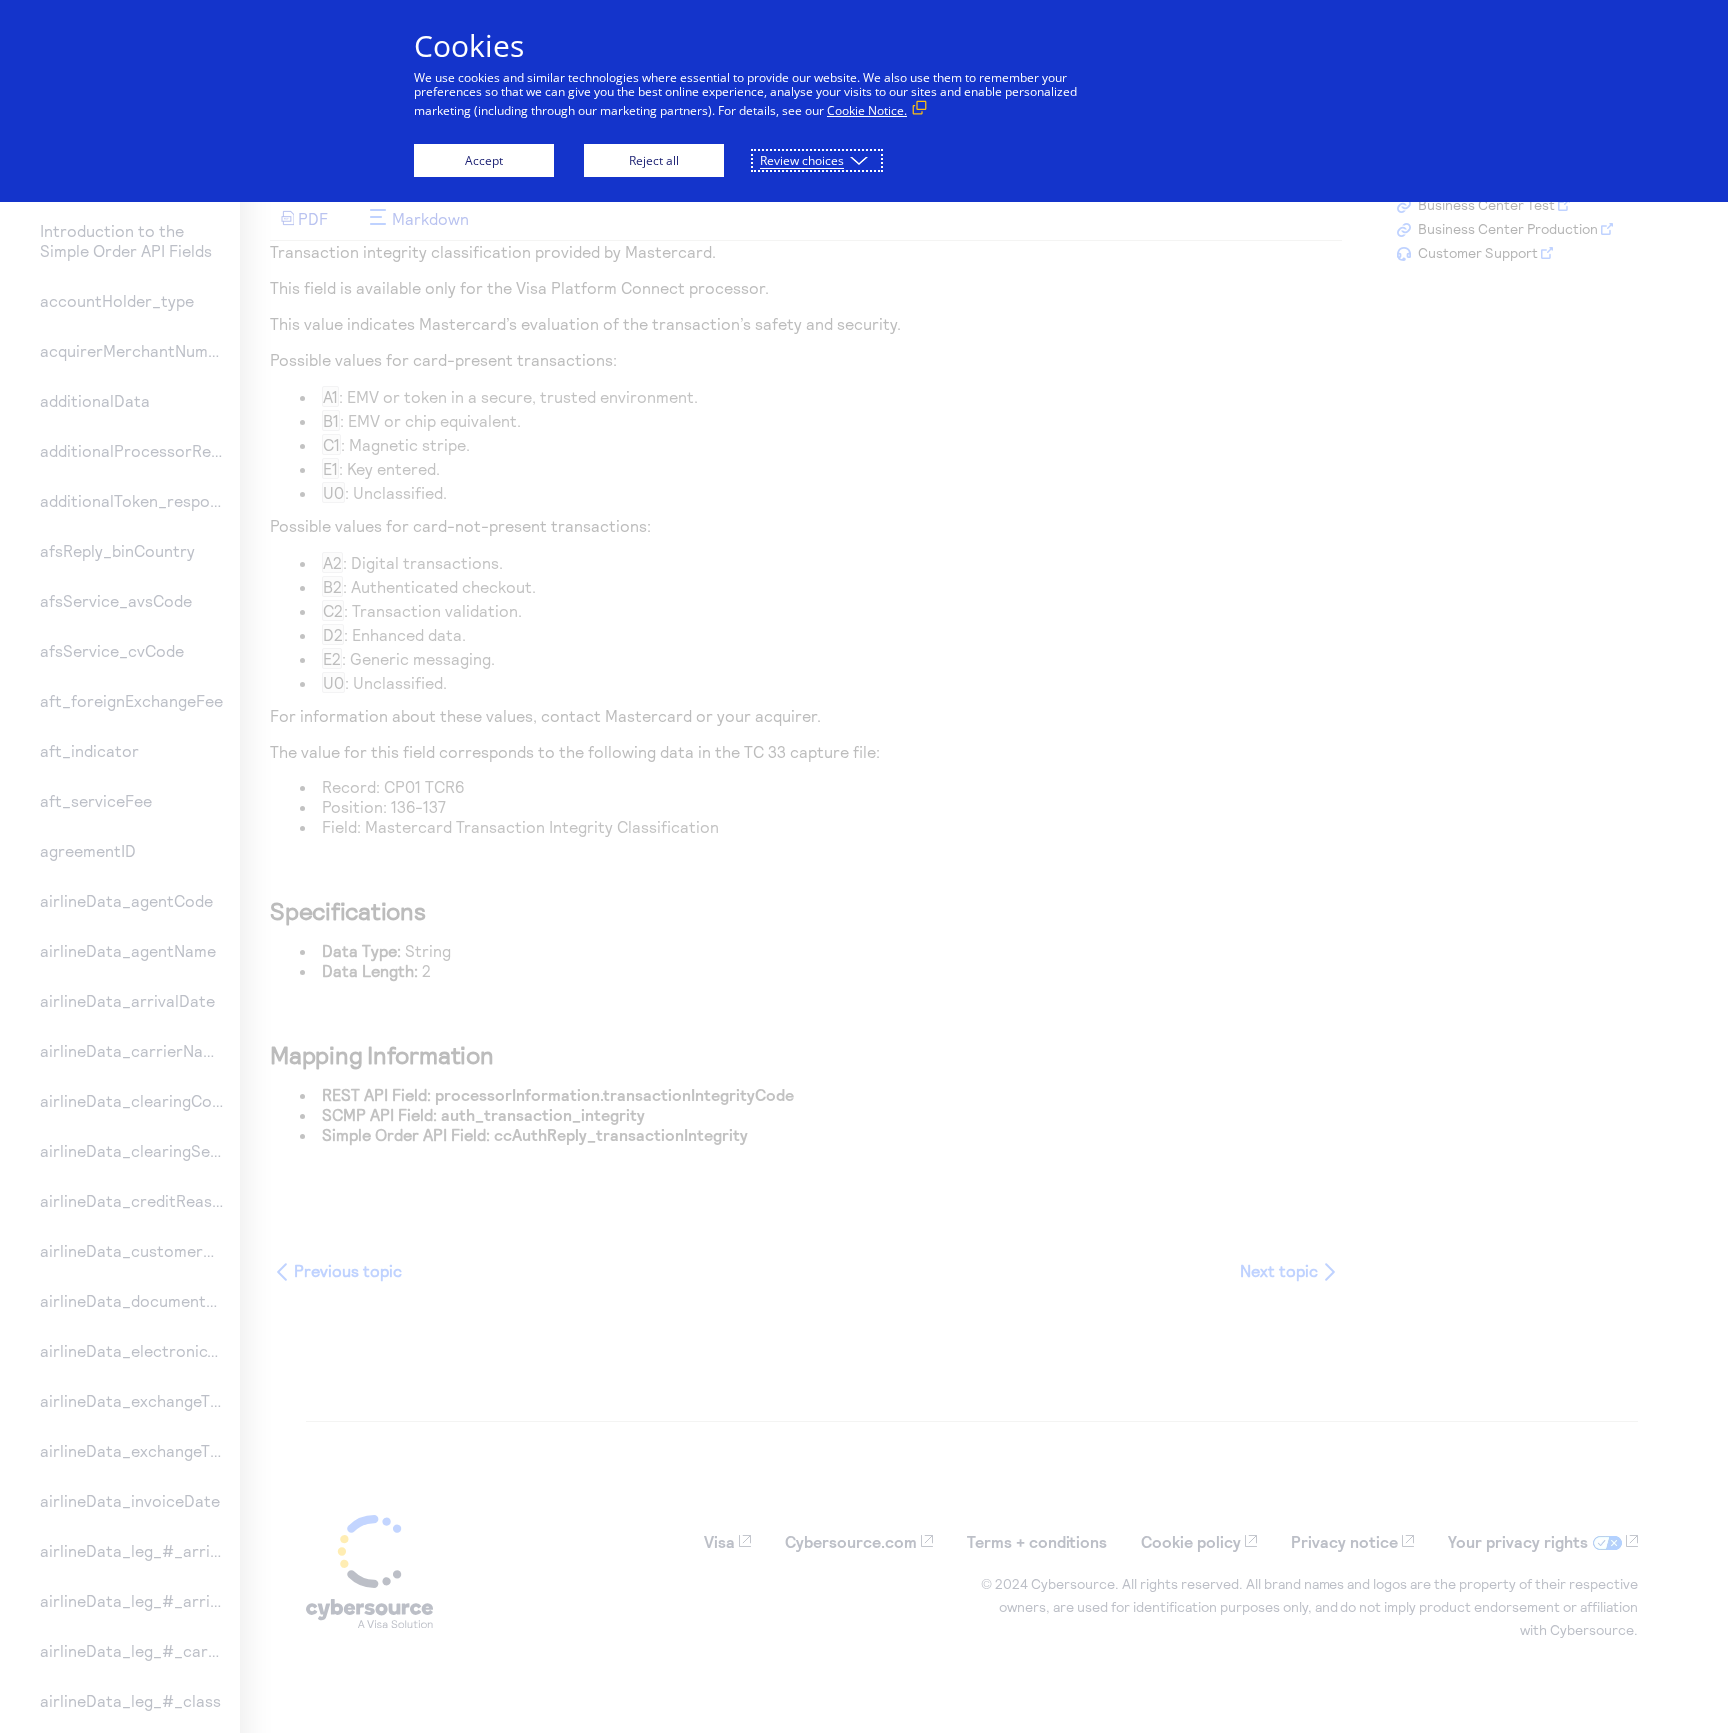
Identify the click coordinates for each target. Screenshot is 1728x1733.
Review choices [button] (802, 160)
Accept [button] (484, 160)
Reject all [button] (654, 160)
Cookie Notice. (867, 110)
